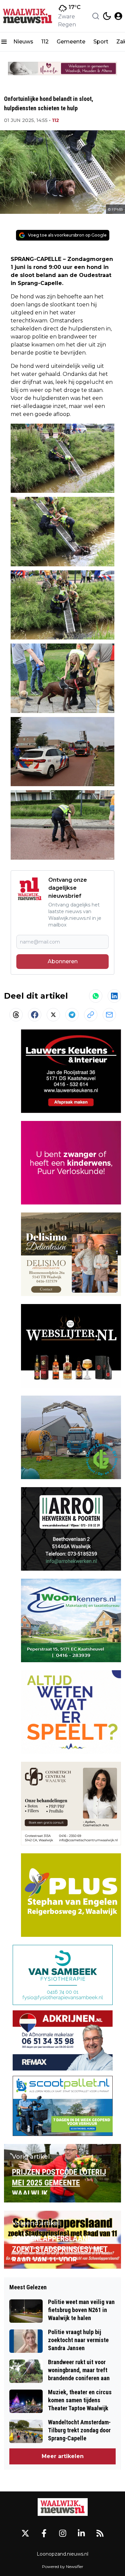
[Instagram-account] (63, 2533)
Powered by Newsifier (63, 2566)
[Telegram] (72, 1015)
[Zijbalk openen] (4, 42)
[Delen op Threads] (16, 1015)
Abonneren (63, 961)
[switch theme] (107, 16)
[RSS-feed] (100, 2533)
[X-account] (25, 2533)
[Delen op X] (53, 1015)
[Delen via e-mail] (109, 1015)
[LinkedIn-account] (81, 2533)
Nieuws (23, 42)
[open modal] (118, 16)
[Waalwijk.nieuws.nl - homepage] (28, 16)
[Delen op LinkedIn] (114, 996)
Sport (101, 42)
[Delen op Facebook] (35, 1015)
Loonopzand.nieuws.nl (62, 2554)
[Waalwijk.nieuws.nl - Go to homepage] (63, 2507)
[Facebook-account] (44, 2533)
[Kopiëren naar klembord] (91, 1015)
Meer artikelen (63, 2456)
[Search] (96, 16)
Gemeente (71, 42)
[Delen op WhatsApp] (96, 996)
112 (45, 42)
